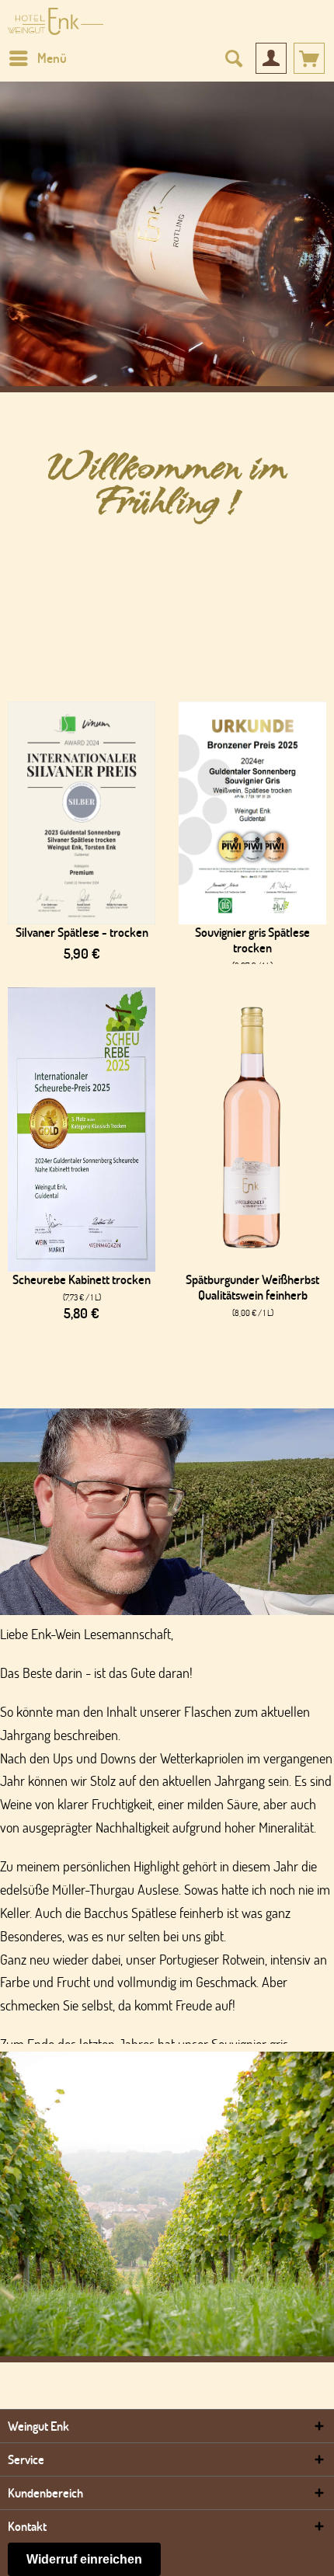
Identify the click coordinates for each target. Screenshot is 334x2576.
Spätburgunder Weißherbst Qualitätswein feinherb (252, 1287)
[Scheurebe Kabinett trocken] (82, 1130)
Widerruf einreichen (84, 2559)
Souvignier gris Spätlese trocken (252, 940)
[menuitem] (37, 58)
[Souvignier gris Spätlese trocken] (252, 813)
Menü (52, 58)
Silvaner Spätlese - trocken (82, 932)
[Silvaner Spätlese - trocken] (82, 813)
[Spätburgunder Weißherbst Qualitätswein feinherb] (252, 1130)
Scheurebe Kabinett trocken (82, 1279)
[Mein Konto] (271, 58)
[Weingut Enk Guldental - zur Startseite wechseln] (56, 21)
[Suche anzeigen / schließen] (233, 58)
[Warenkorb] (309, 58)
